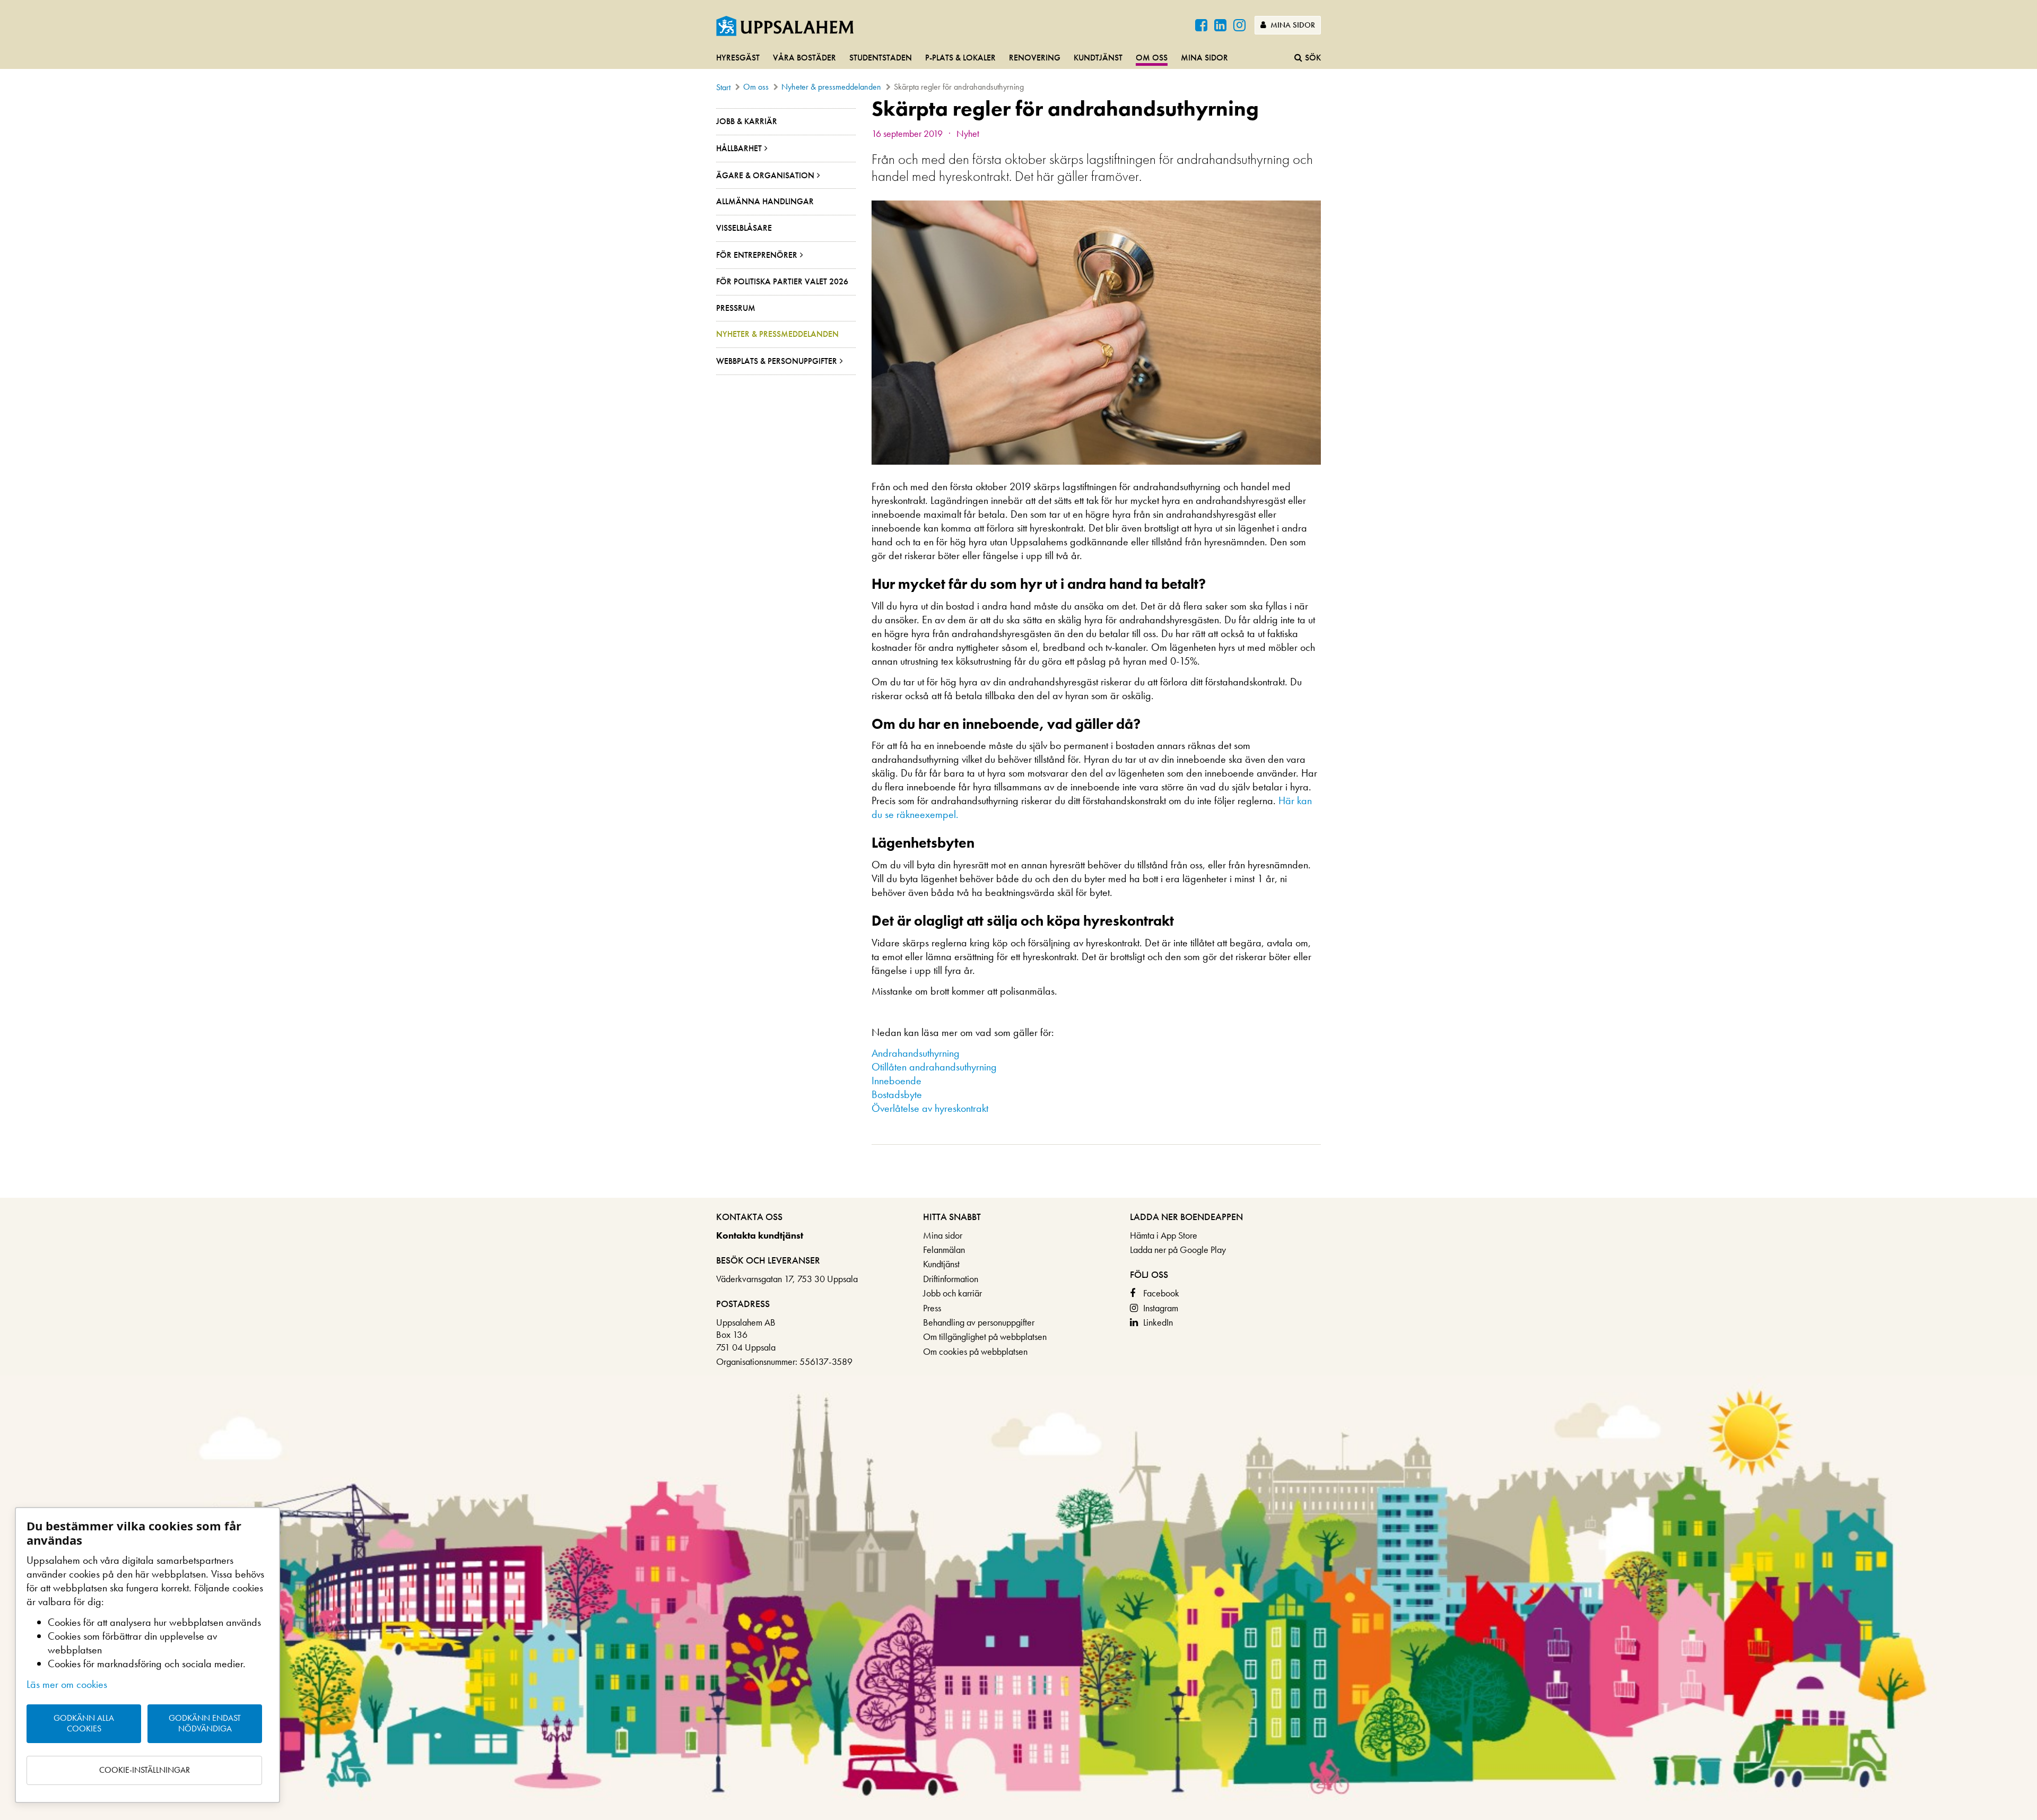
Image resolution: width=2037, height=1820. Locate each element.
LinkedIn (1158, 1322)
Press (932, 1308)
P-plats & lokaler (960, 58)
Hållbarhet (739, 148)
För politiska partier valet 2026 (782, 281)
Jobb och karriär (952, 1293)
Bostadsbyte (897, 1094)
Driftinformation (951, 1279)
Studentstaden (881, 58)
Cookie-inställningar (145, 1770)
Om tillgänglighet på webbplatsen (985, 1336)
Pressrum (736, 308)
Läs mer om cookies (67, 1684)
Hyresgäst (738, 58)
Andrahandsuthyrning (916, 1053)
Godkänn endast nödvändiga (205, 1723)
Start (723, 87)
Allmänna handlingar (765, 201)
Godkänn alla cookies (84, 1723)
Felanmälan (944, 1249)
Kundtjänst (1098, 58)
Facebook (1161, 1293)
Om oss (1152, 58)
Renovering (1035, 58)
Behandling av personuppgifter (979, 1322)
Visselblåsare (744, 228)
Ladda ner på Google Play (1178, 1249)
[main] (1019, 647)
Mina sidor (1292, 25)
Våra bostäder (804, 58)
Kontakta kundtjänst (760, 1235)
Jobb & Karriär (747, 121)
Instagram (1161, 1308)
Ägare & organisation (765, 175)
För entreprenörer (757, 255)
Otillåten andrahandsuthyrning (934, 1067)
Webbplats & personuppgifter (777, 361)
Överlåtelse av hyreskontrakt (930, 1108)
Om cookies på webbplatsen (975, 1351)
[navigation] (1019, 58)
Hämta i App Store (1164, 1235)
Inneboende (896, 1081)
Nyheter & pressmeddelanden (831, 87)
